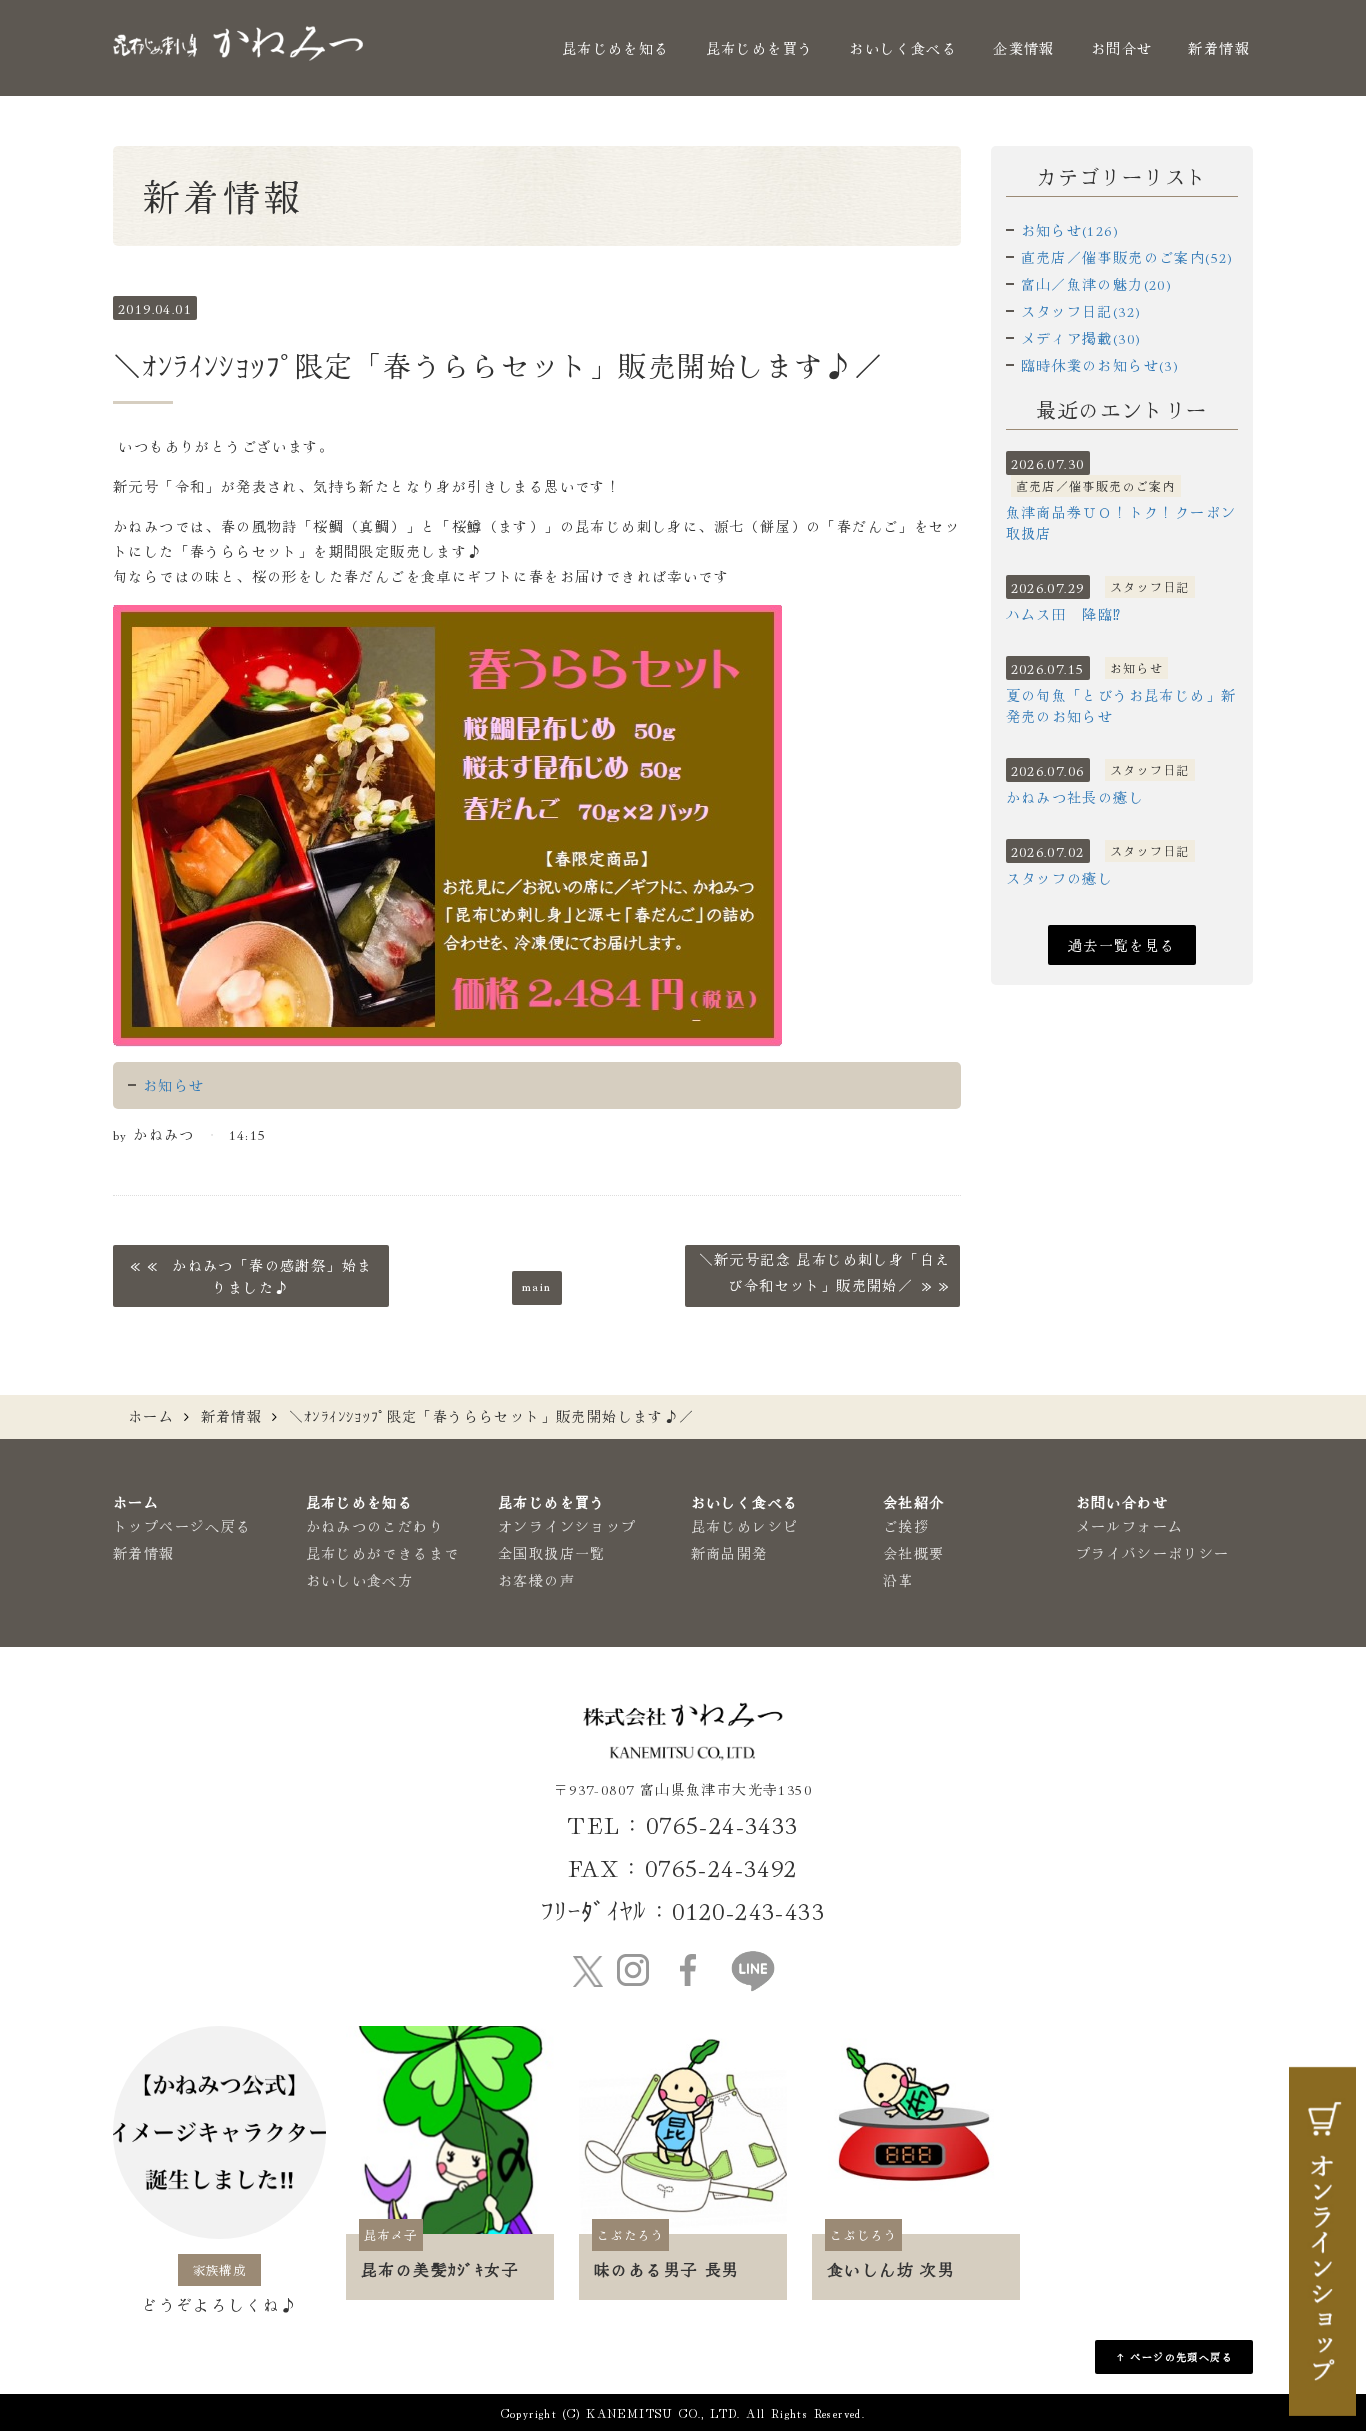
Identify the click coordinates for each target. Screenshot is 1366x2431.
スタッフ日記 (1150, 586)
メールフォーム (1130, 1526)
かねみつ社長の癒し (1075, 797)
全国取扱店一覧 (552, 1553)
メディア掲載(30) (1081, 338)
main (537, 1285)
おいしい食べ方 (360, 1580)
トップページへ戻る (182, 1526)
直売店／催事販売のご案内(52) (1127, 257)
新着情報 (1219, 48)
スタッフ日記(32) (1081, 311)
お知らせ (174, 1085)
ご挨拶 (906, 1526)
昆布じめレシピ (745, 1526)
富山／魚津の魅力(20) (1097, 284)
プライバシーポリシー (1153, 1553)
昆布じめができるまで (383, 1553)
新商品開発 (729, 1553)
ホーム (151, 1416)
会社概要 (914, 1553)
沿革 (898, 1580)
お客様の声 (536, 1580)
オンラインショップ (567, 1526)
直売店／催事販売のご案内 (1096, 485)
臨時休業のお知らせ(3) (1100, 365)
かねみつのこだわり (375, 1526)
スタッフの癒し (1060, 878)
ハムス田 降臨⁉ (1064, 614)
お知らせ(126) (1070, 230)
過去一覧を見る (1122, 945)
